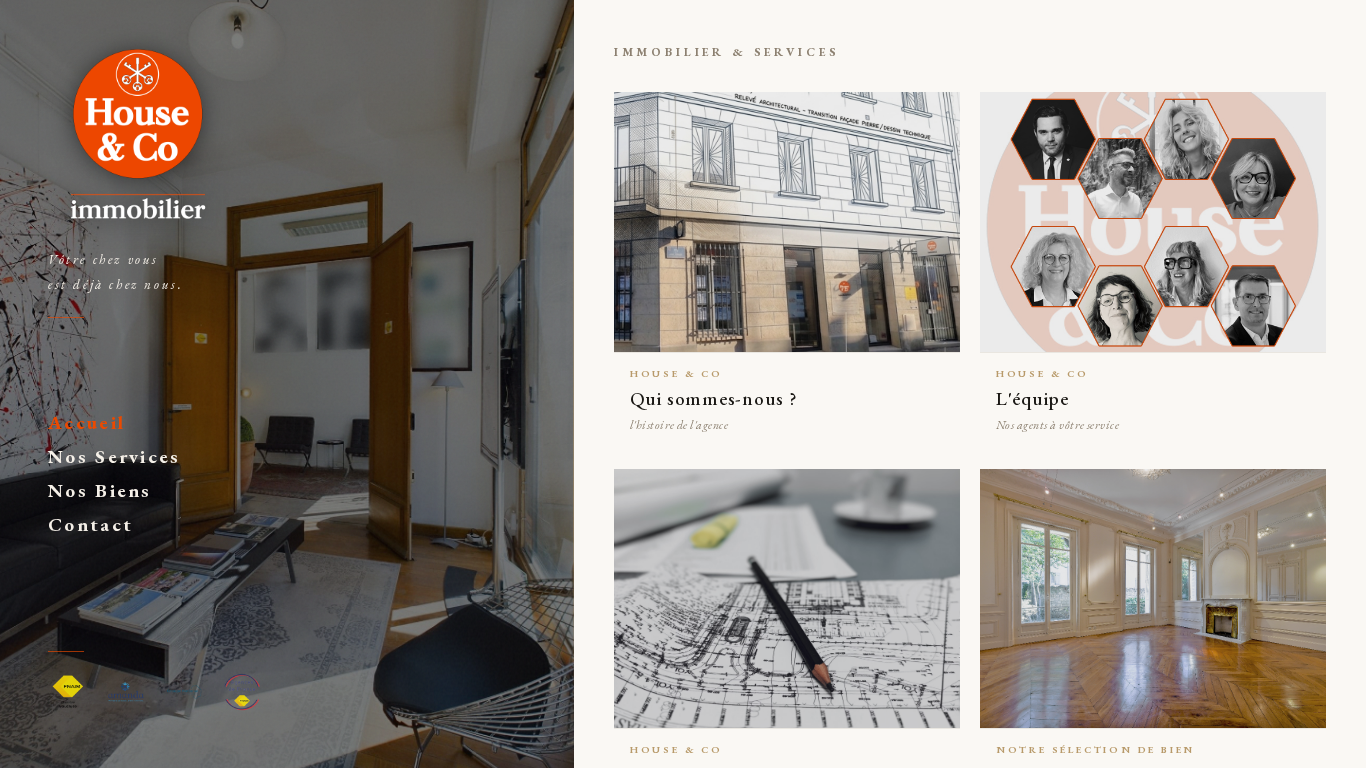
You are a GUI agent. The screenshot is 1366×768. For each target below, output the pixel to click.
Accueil (86, 422)
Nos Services (114, 456)
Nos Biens (100, 490)
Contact (90, 524)
